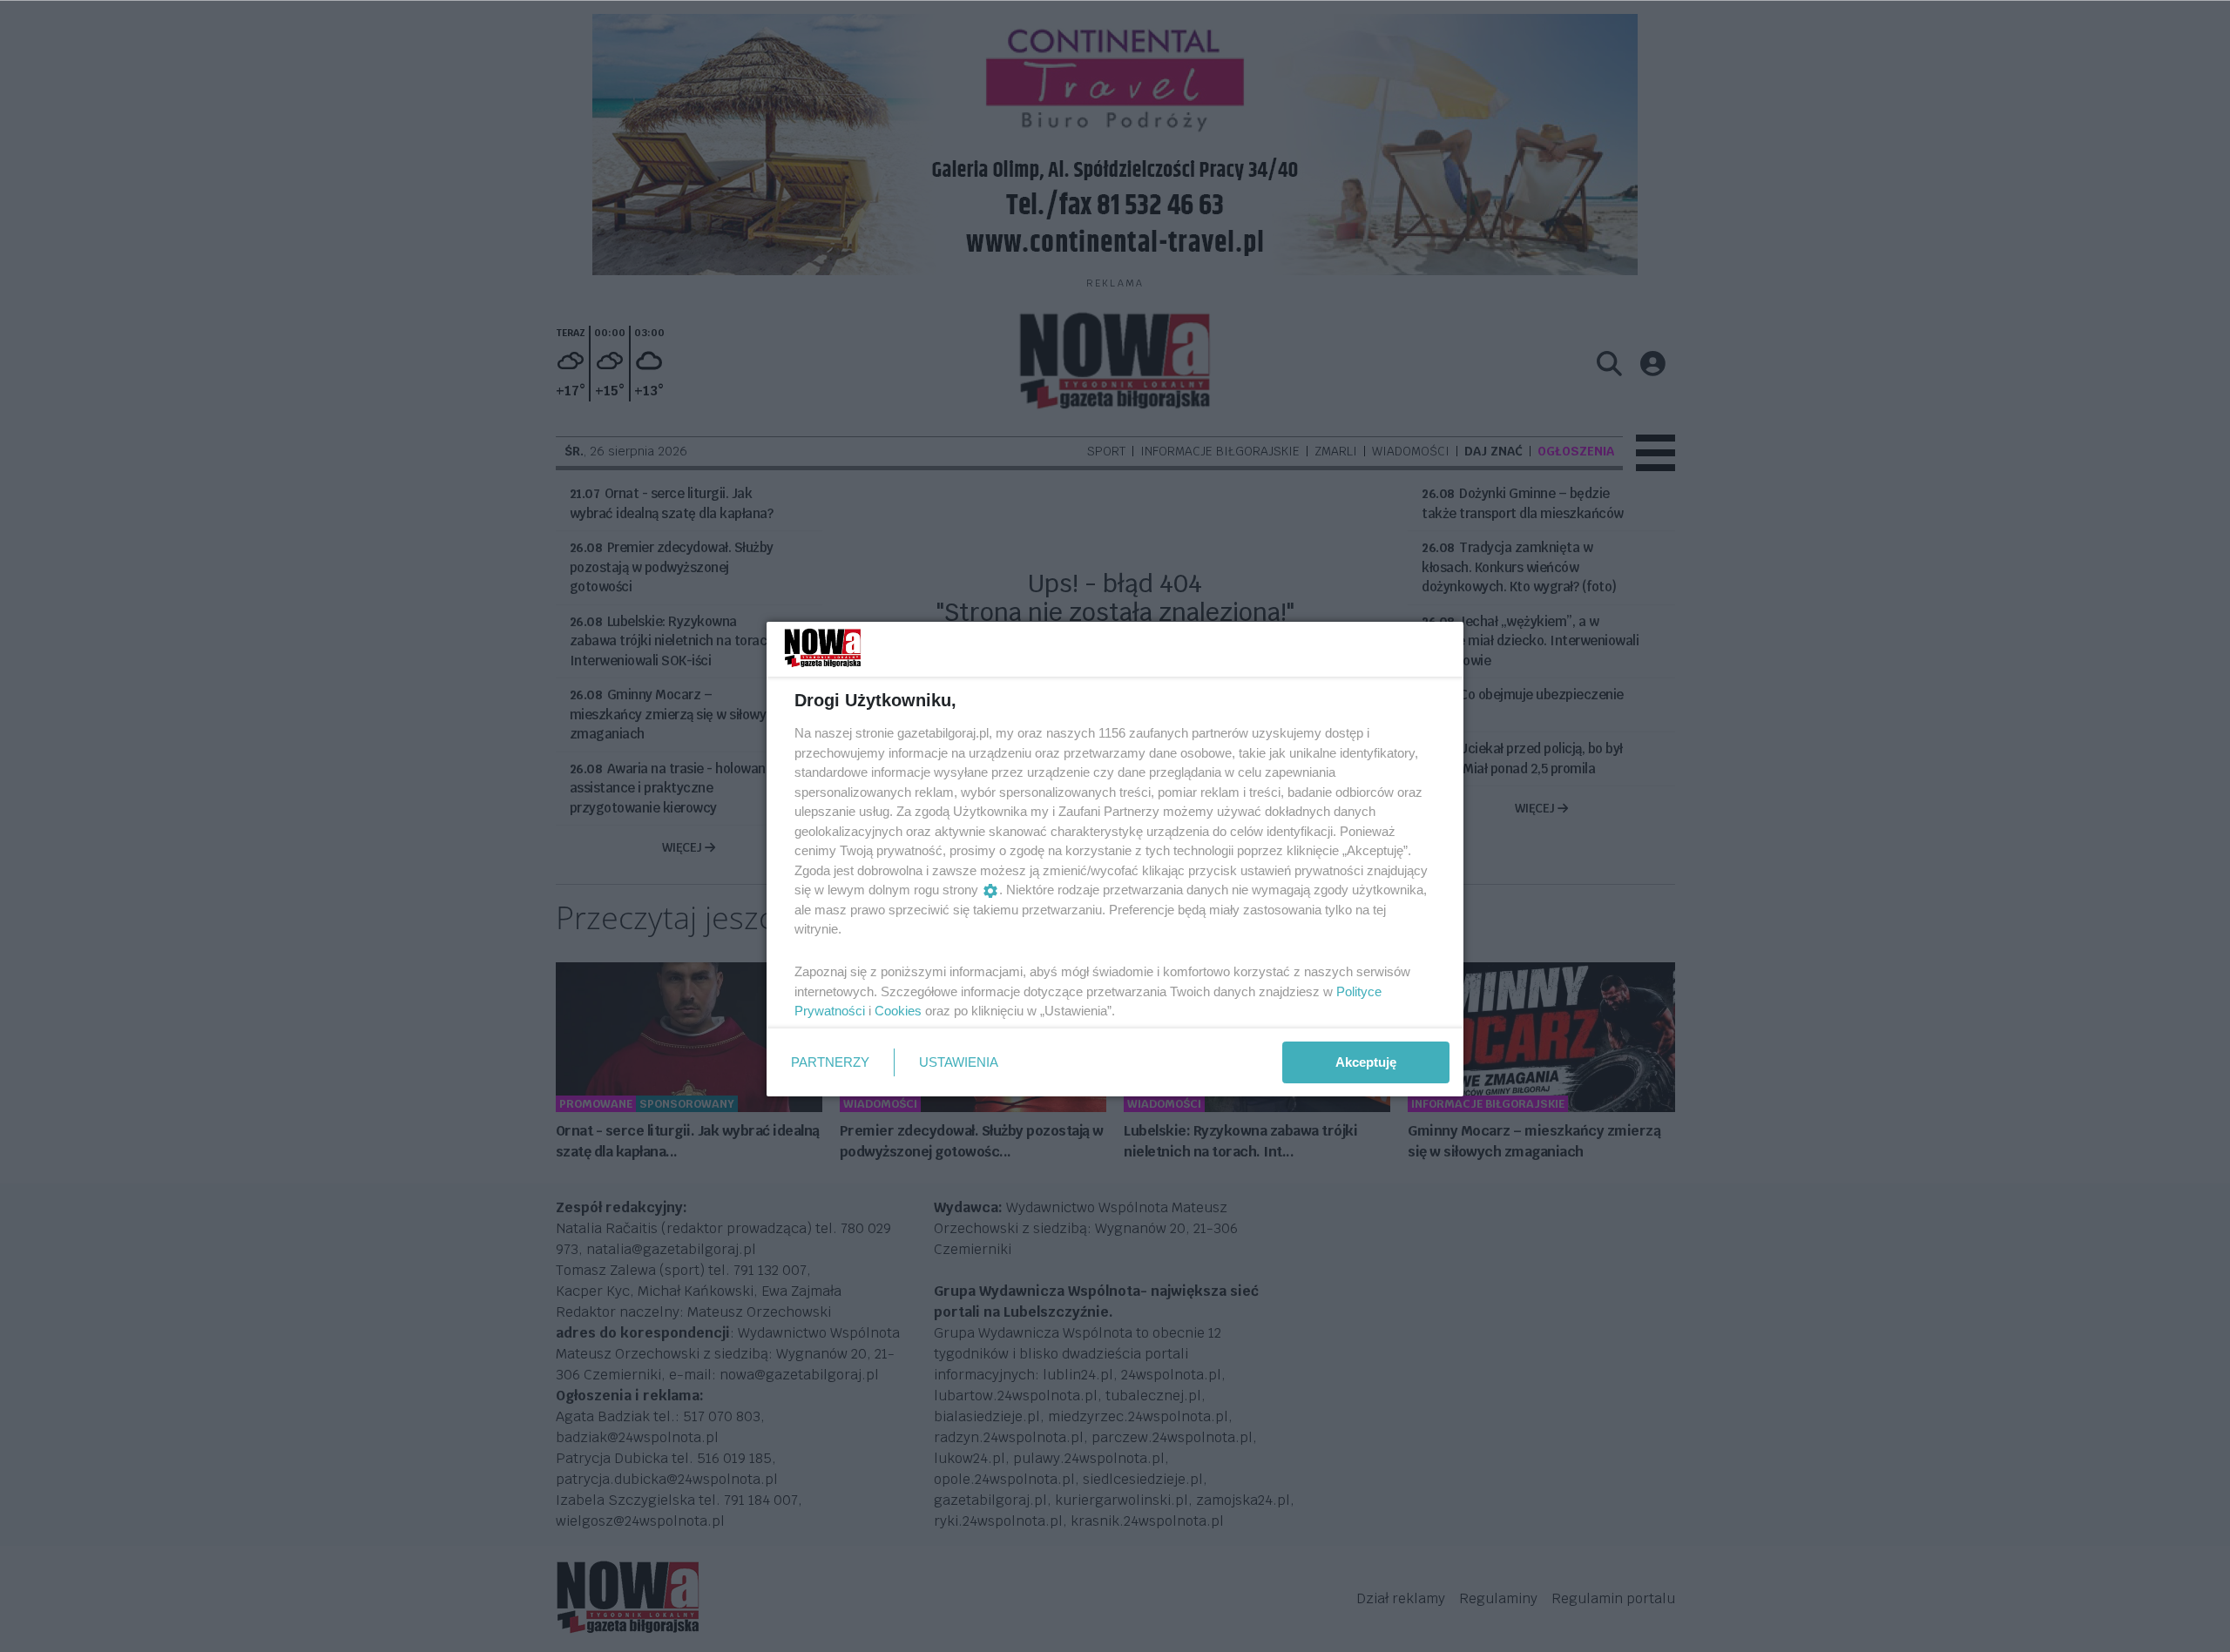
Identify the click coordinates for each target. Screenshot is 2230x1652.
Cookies (898, 1011)
